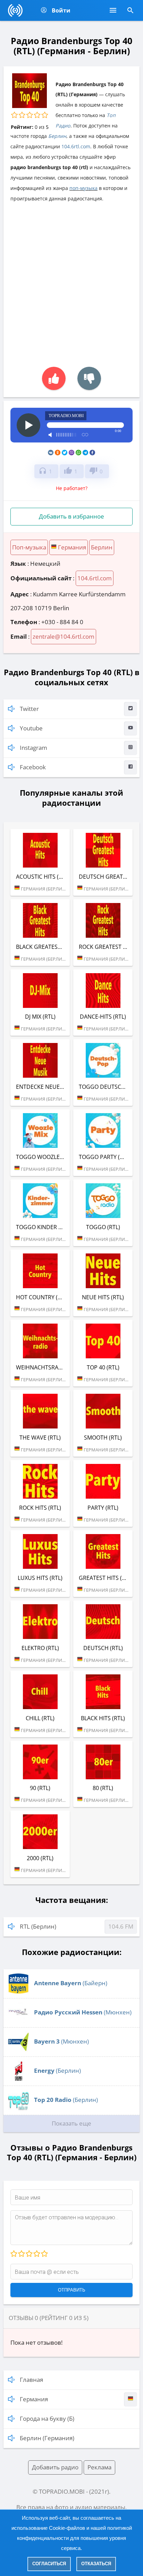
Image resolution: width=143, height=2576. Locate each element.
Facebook (33, 767)
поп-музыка (83, 188)
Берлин (57, 136)
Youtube (31, 728)
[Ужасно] (14, 2254)
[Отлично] (44, 2254)
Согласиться (49, 2564)
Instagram (33, 748)
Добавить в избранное (71, 516)
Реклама (99, 2467)
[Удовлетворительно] (29, 2254)
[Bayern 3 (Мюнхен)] (18, 2050)
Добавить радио (55, 2467)
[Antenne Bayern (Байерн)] (18, 1992)
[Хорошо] (36, 2254)
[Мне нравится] (54, 378)
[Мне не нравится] (89, 378)
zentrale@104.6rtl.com (64, 636)
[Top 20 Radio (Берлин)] (18, 2108)
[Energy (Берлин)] (18, 2079)
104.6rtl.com (76, 146)
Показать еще (71, 2123)
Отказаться (96, 2564)
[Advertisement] (71, 281)
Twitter (29, 709)
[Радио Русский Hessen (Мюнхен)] (18, 2021)
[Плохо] (21, 2254)
